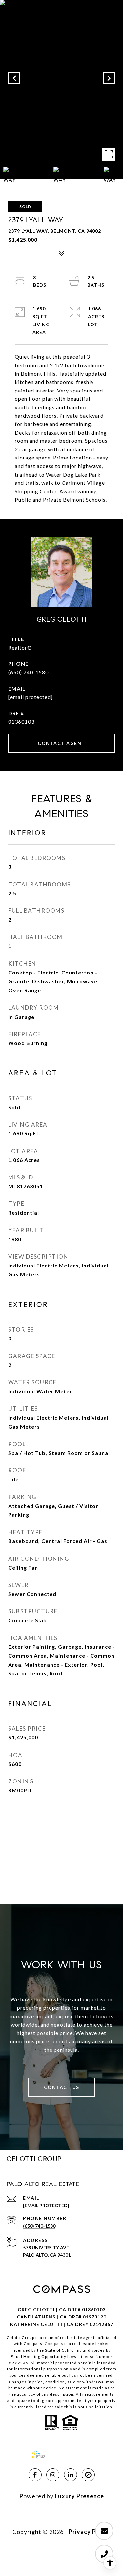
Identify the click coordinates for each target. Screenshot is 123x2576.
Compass (54, 2344)
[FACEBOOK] (35, 2475)
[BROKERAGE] (88, 2475)
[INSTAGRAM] (53, 2475)
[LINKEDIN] (71, 2475)
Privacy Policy (90, 2532)
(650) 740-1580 (28, 672)
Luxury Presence (79, 2496)
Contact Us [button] (62, 2087)
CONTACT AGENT (61, 743)
